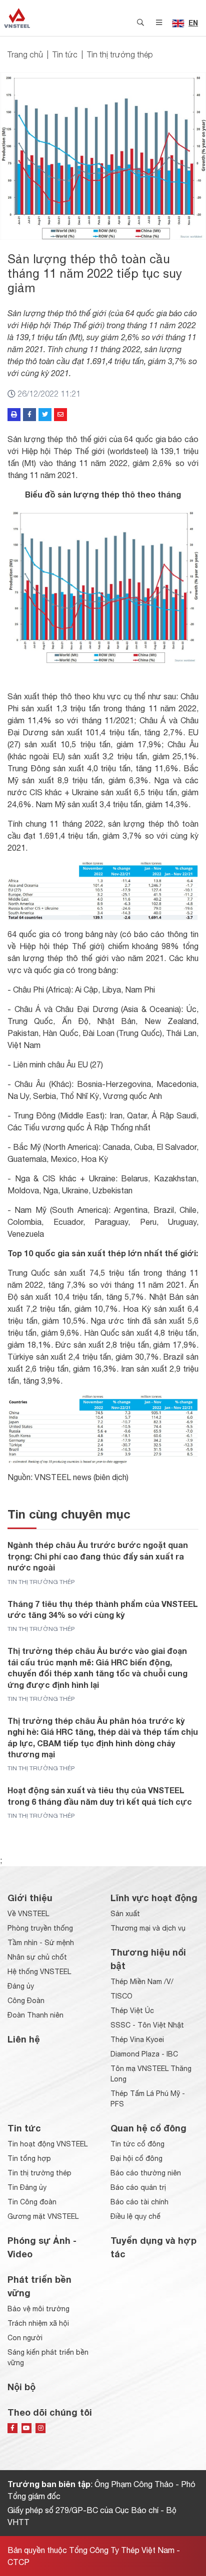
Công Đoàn (26, 2001)
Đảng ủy (21, 1986)
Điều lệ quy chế (135, 2216)
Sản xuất (125, 1914)
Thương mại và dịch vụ (148, 1928)
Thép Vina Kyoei (137, 2040)
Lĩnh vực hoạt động (154, 1898)
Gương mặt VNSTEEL (43, 2216)
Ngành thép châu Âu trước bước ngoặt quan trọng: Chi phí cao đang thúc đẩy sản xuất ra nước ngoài (98, 1556)
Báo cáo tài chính (139, 2202)
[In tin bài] (14, 415)
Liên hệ (24, 2039)
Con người (25, 2338)
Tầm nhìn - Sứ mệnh (41, 1943)
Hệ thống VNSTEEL (39, 1972)
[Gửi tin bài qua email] (60, 415)
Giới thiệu (30, 1898)
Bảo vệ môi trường (38, 2309)
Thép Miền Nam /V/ (142, 1982)
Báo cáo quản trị (138, 2187)
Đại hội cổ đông (136, 2158)
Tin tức (65, 54)
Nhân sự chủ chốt (37, 1957)
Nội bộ (21, 2387)
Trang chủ (25, 54)
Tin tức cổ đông (137, 2144)
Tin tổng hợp (29, 2158)
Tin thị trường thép (120, 54)
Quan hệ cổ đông (148, 2128)
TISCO (121, 1996)
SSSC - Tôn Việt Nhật (147, 2025)
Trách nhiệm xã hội (38, 2323)
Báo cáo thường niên (146, 2173)
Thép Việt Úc (132, 2011)
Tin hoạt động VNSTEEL (47, 2144)
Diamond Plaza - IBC (144, 2054)
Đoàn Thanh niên (35, 2015)
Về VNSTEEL (28, 1914)
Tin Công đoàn (32, 2202)
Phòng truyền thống (40, 1928)
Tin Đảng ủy (27, 2187)
